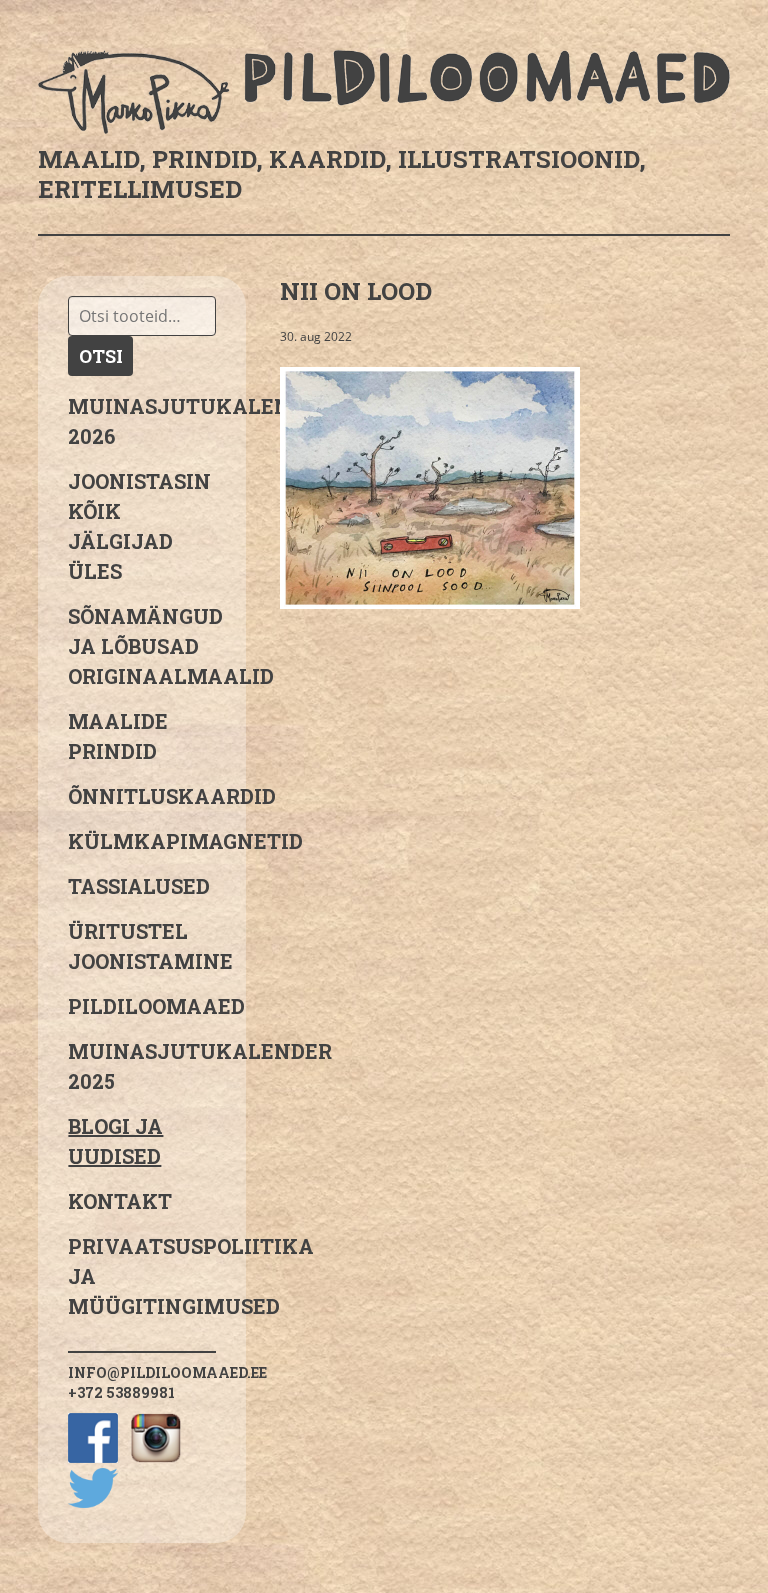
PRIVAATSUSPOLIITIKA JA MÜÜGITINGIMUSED (141, 1276)
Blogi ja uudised (115, 1141)
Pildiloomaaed (141, 1006)
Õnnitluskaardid (141, 796)
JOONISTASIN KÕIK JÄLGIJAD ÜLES (139, 526)
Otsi (101, 356)
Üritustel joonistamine (141, 946)
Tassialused (139, 886)
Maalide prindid (118, 736)
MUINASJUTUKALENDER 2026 (141, 421)
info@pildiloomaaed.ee (167, 1372)
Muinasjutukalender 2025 (141, 1066)
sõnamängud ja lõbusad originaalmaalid (141, 646)
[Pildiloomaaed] (383, 92)
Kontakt (120, 1201)
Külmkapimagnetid (141, 841)
